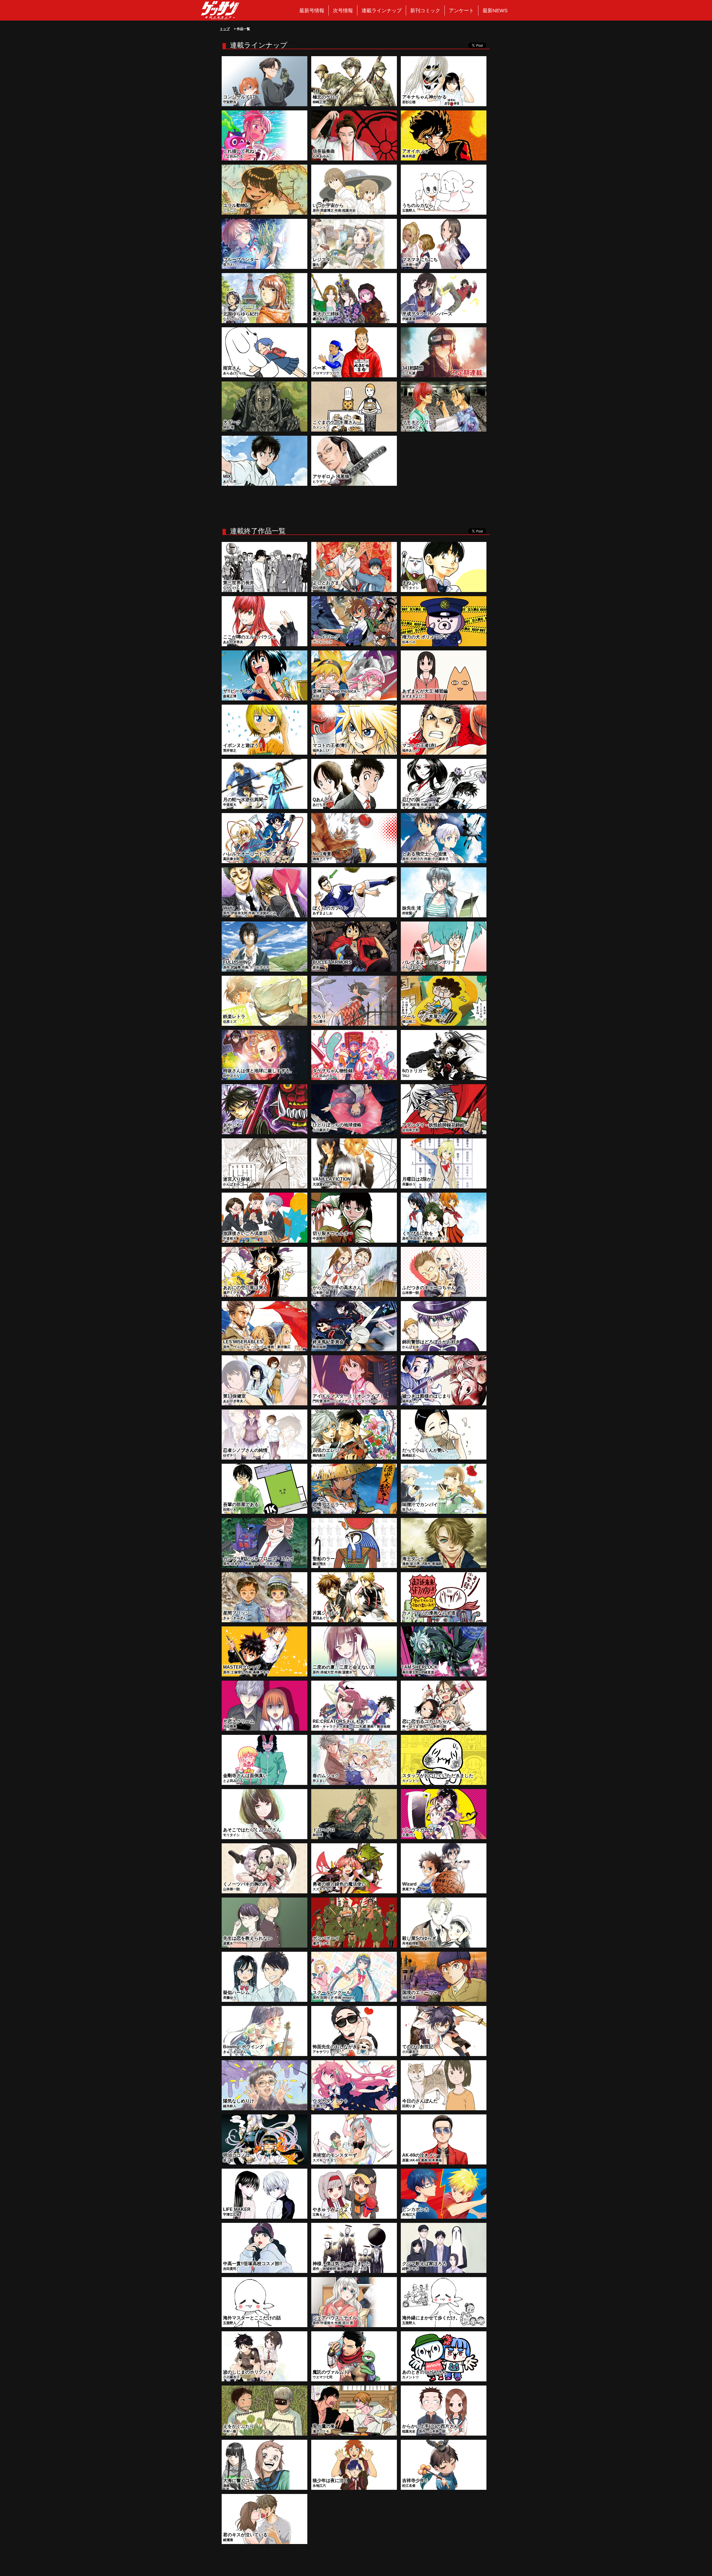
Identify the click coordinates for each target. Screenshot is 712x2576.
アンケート (461, 11)
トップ (225, 29)
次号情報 (343, 11)
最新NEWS (495, 11)
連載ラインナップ (382, 11)
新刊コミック (425, 11)
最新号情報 (312, 11)
